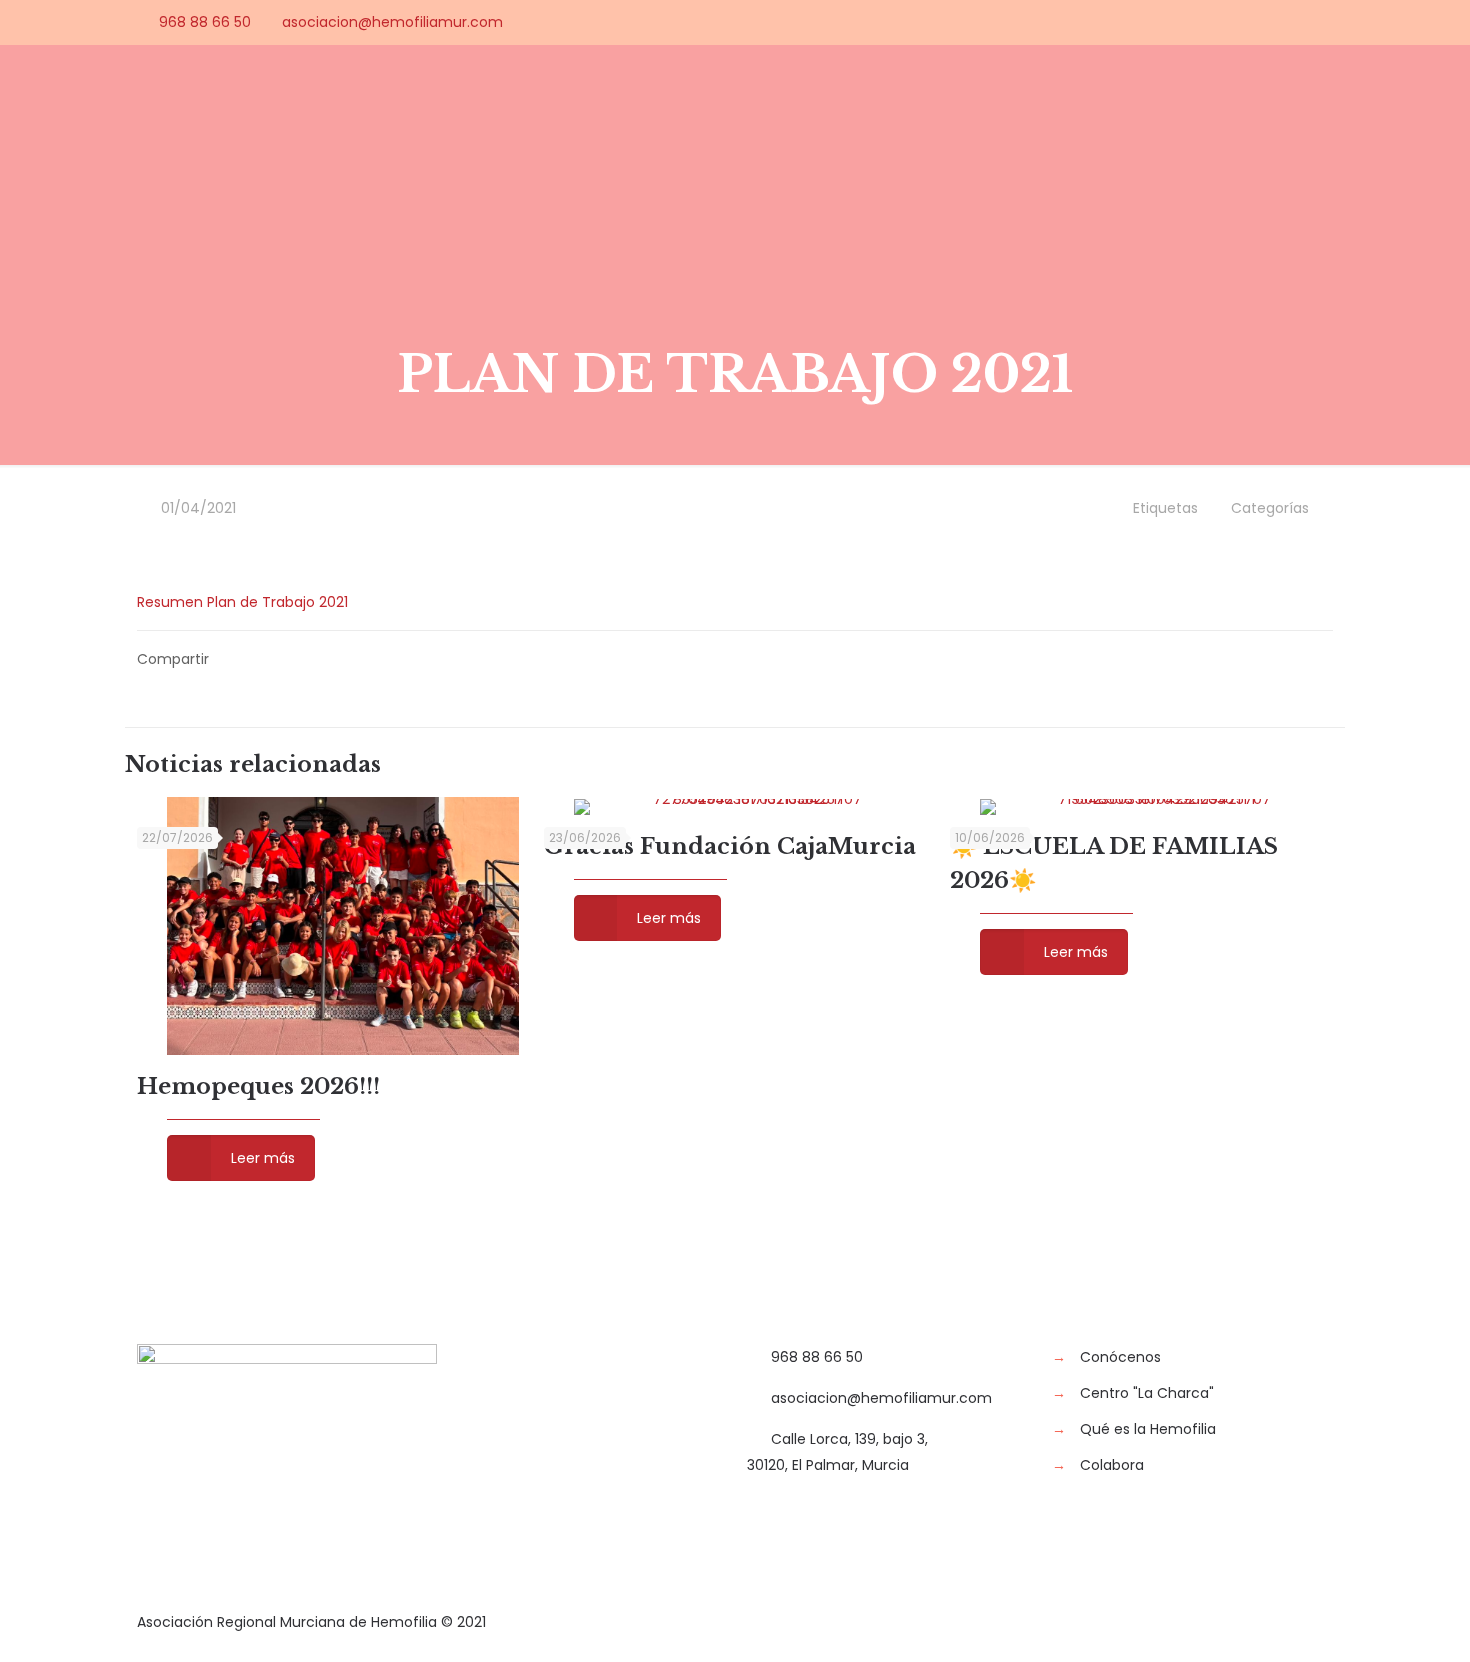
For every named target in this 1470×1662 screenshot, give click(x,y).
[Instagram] (1322, 21)
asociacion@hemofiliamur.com (392, 22)
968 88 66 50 (205, 22)
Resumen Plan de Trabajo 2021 (242, 602)
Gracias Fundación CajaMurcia (730, 846)
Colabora (1112, 1465)
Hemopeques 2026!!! (258, 1086)
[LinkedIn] (1295, 21)
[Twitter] (1241, 21)
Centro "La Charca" (1147, 1393)
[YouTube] (1268, 21)
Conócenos (1120, 1357)
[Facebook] (1214, 21)
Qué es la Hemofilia (1148, 1429)
